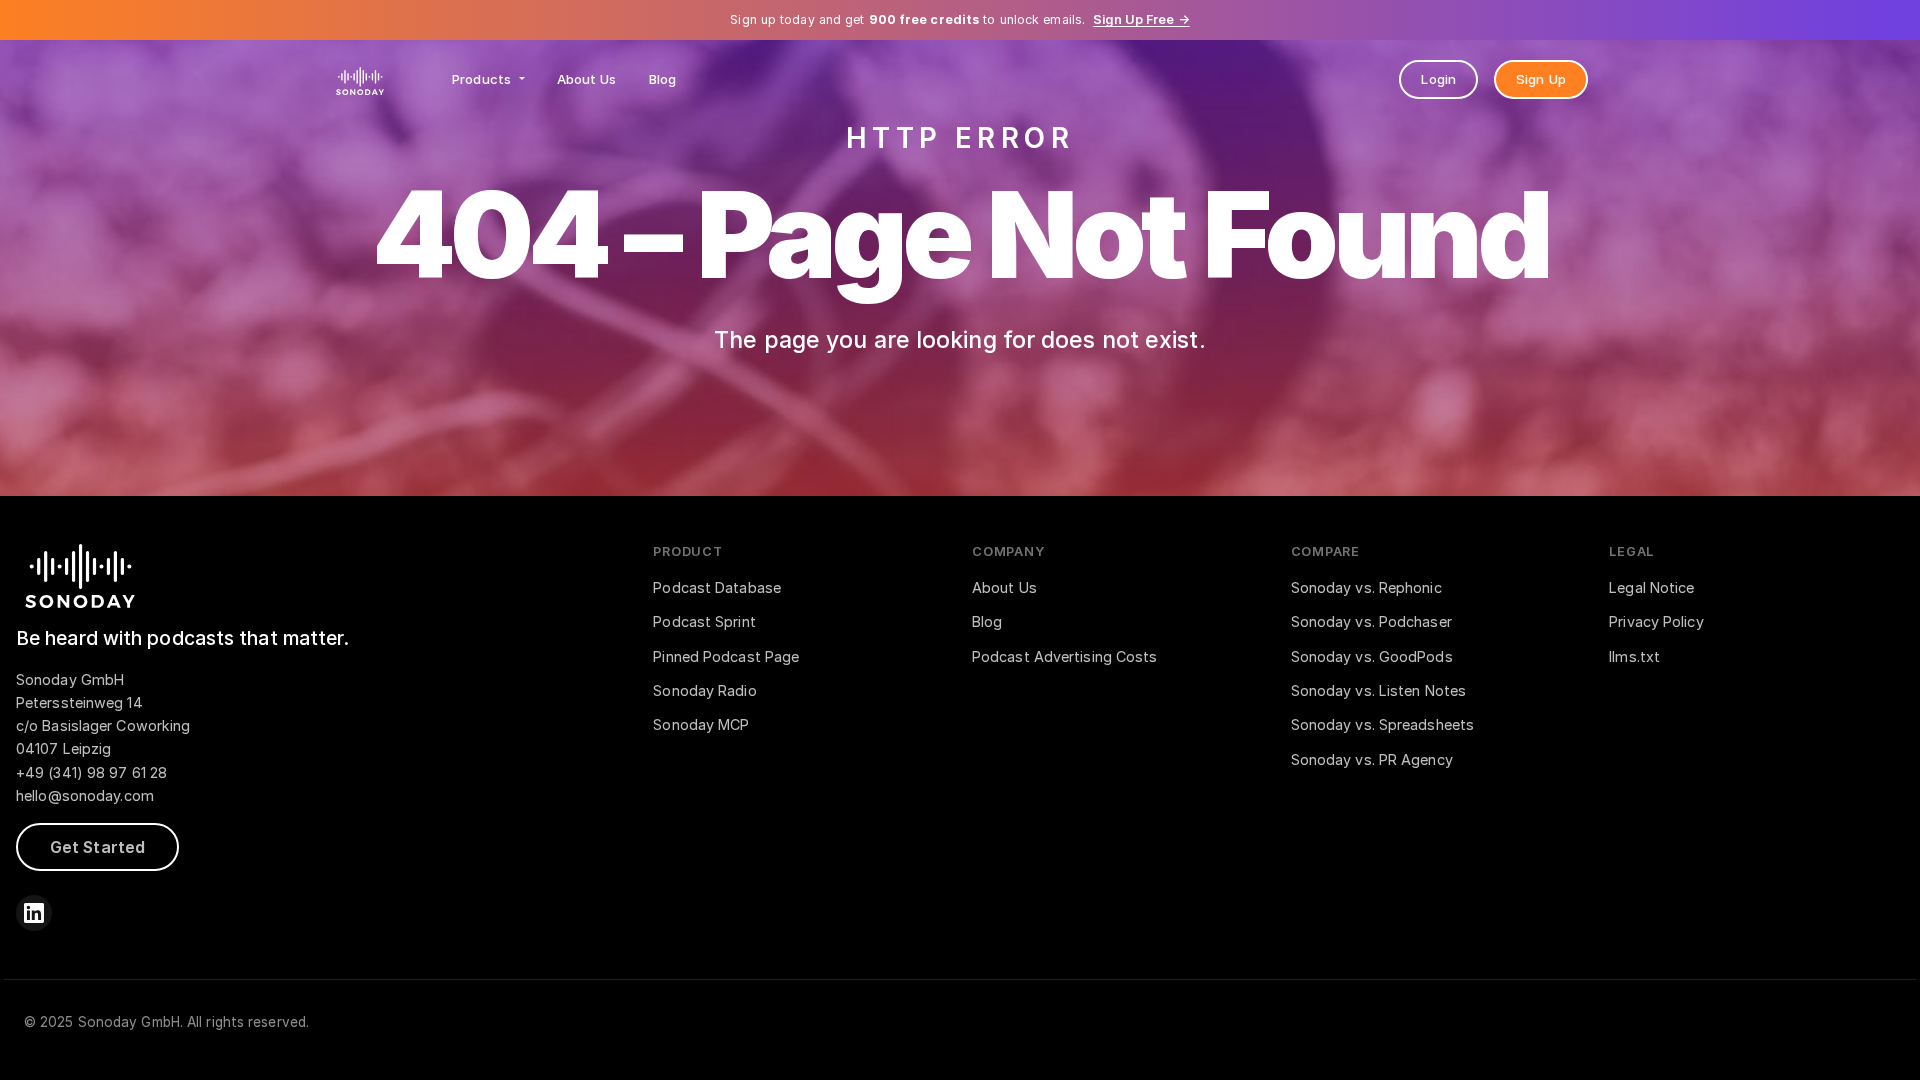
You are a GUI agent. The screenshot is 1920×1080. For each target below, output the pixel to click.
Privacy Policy (1656, 621)
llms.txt (1634, 656)
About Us (587, 79)
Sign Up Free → (1141, 19)
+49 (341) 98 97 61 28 (91, 772)
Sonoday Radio (704, 690)
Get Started (97, 847)
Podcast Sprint (704, 621)
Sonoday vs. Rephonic (1366, 587)
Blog (663, 79)
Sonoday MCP (701, 724)
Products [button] (483, 79)
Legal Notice (1651, 587)
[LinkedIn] (34, 913)
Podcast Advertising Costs (1065, 656)
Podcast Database (717, 587)
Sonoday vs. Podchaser (1371, 621)
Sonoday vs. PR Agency (1372, 759)
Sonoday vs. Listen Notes (1378, 690)
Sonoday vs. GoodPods (1372, 656)
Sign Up (1541, 79)
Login (1438, 79)
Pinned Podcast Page (726, 656)
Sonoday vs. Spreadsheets (1382, 724)
